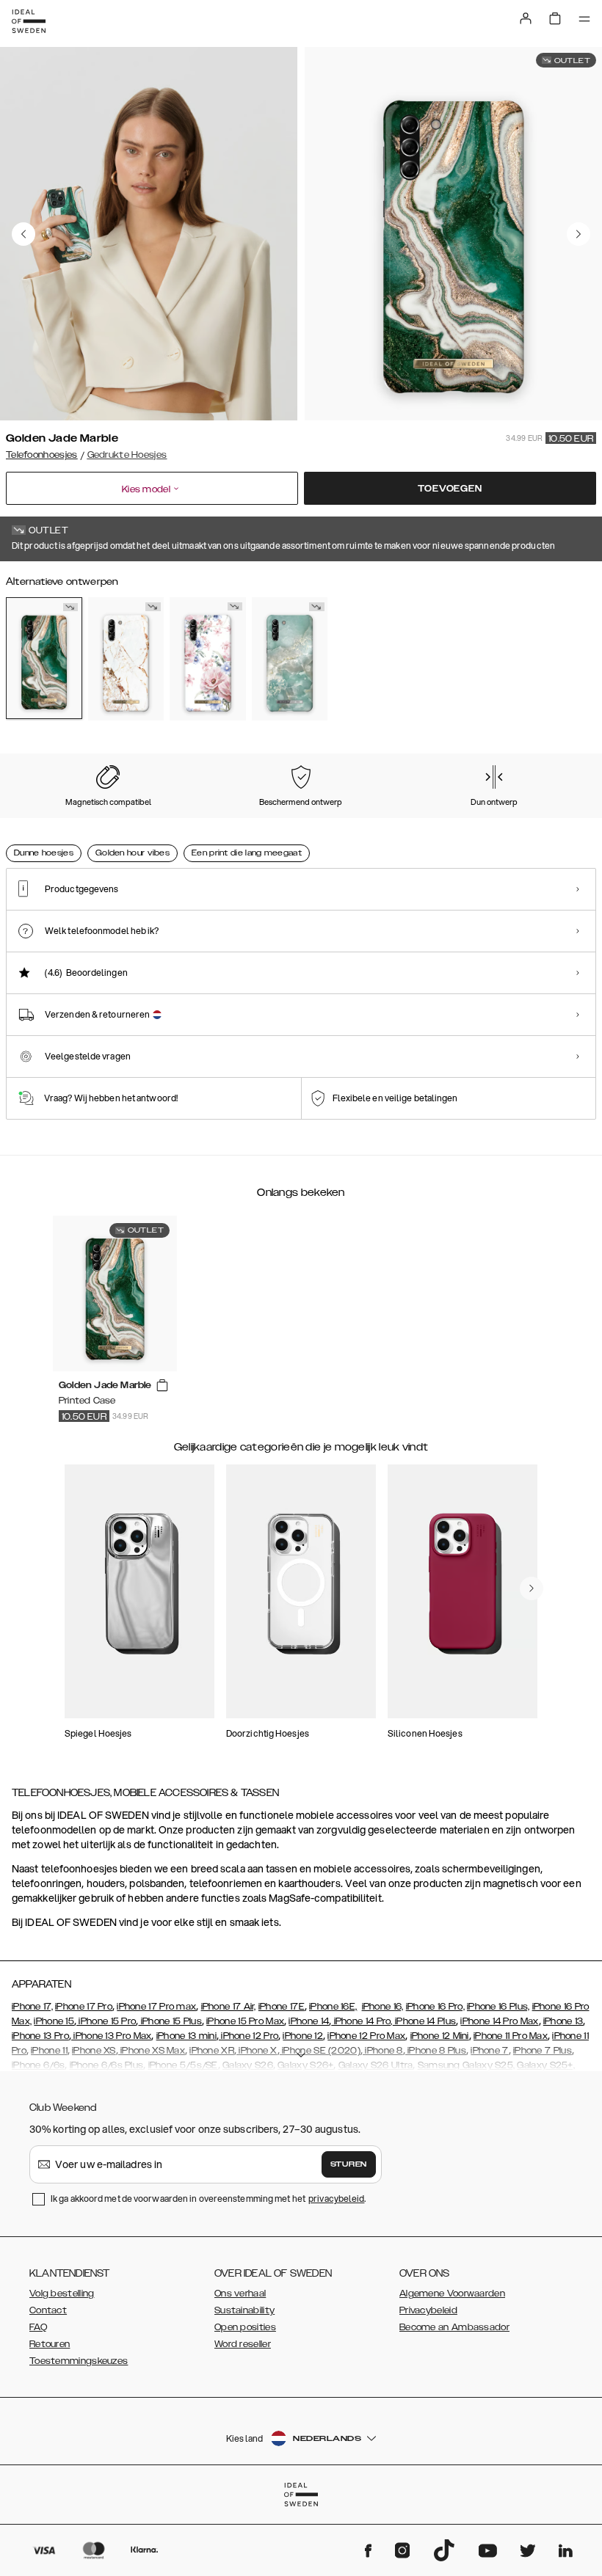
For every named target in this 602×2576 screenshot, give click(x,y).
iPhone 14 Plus (425, 2021)
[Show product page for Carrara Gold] (126, 658)
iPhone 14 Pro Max (499, 2021)
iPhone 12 (303, 2036)
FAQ (38, 2327)
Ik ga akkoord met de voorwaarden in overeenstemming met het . (208, 2199)
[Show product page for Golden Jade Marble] (44, 658)
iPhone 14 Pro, (362, 2021)
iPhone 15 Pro (106, 2021)
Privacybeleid (428, 2310)
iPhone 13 (563, 2021)
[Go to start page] (29, 21)
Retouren (50, 2344)
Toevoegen (450, 489)
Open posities (245, 2327)
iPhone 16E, (333, 2007)
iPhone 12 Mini (440, 2036)
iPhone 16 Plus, (498, 2007)
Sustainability (244, 2310)
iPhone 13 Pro (40, 2036)
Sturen (349, 2164)
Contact (48, 2310)
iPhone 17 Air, (229, 2007)
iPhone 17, (32, 2007)
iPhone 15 (54, 2021)
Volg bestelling (62, 2294)
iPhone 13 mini (186, 2036)
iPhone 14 (309, 2021)
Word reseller (243, 2344)
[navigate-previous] (532, 1588)
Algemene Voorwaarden (452, 2294)
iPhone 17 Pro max (156, 2007)
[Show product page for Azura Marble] (290, 658)
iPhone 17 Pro (84, 2007)
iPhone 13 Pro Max (111, 2036)
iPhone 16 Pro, (435, 2007)
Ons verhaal (240, 2294)
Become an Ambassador (454, 2327)
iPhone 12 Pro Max (366, 2036)
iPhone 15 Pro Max (245, 2021)
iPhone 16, (383, 2007)
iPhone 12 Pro (249, 2036)
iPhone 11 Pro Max (511, 2036)
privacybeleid (336, 2199)
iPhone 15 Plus (170, 2021)
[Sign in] (526, 18)
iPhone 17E (282, 2007)
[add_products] (162, 1386)
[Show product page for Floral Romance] (208, 658)
